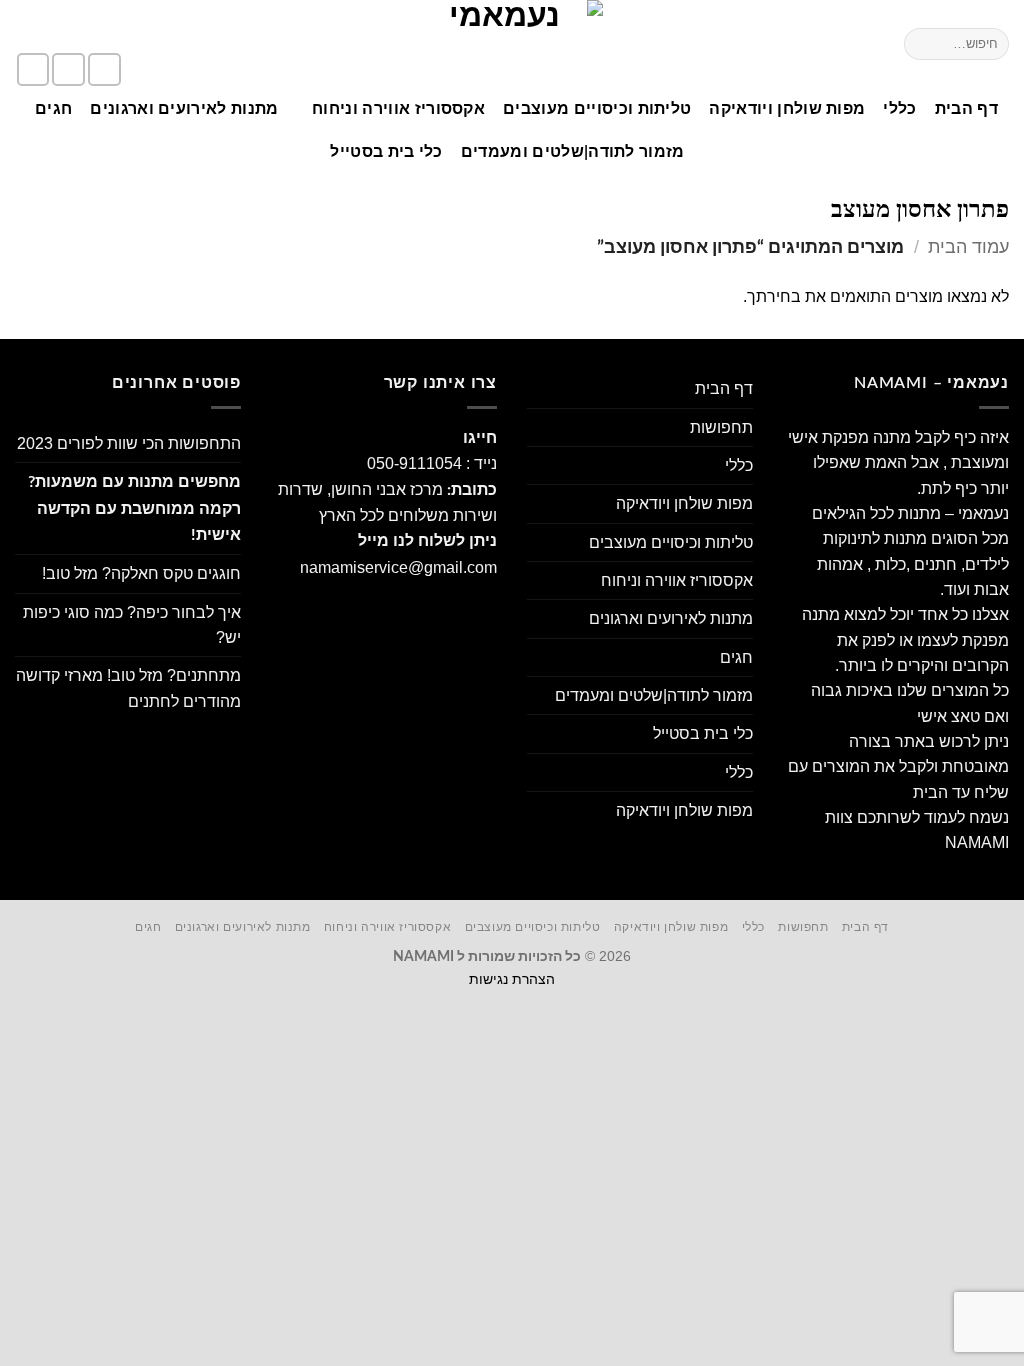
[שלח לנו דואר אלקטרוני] (33, 69)
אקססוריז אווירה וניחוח (398, 109)
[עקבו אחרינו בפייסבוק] (104, 69)
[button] (93, 27)
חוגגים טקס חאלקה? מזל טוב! (141, 573)
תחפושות (721, 427)
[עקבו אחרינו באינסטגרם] (68, 69)
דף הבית (966, 109)
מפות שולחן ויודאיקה (787, 109)
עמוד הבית (968, 247)
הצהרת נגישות (512, 979)
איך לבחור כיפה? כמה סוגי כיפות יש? (132, 625)
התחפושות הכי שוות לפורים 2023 (129, 443)
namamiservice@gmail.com (398, 567)
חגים (53, 109)
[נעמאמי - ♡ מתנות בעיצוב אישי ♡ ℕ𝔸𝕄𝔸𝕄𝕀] (512, 44)
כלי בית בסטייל (386, 152)
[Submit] (922, 43)
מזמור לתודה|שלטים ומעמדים (573, 152)
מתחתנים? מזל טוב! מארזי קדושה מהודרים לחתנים (128, 688)
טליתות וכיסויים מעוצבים (597, 109)
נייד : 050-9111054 (432, 463)
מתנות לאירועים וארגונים (184, 109)
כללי (899, 109)
